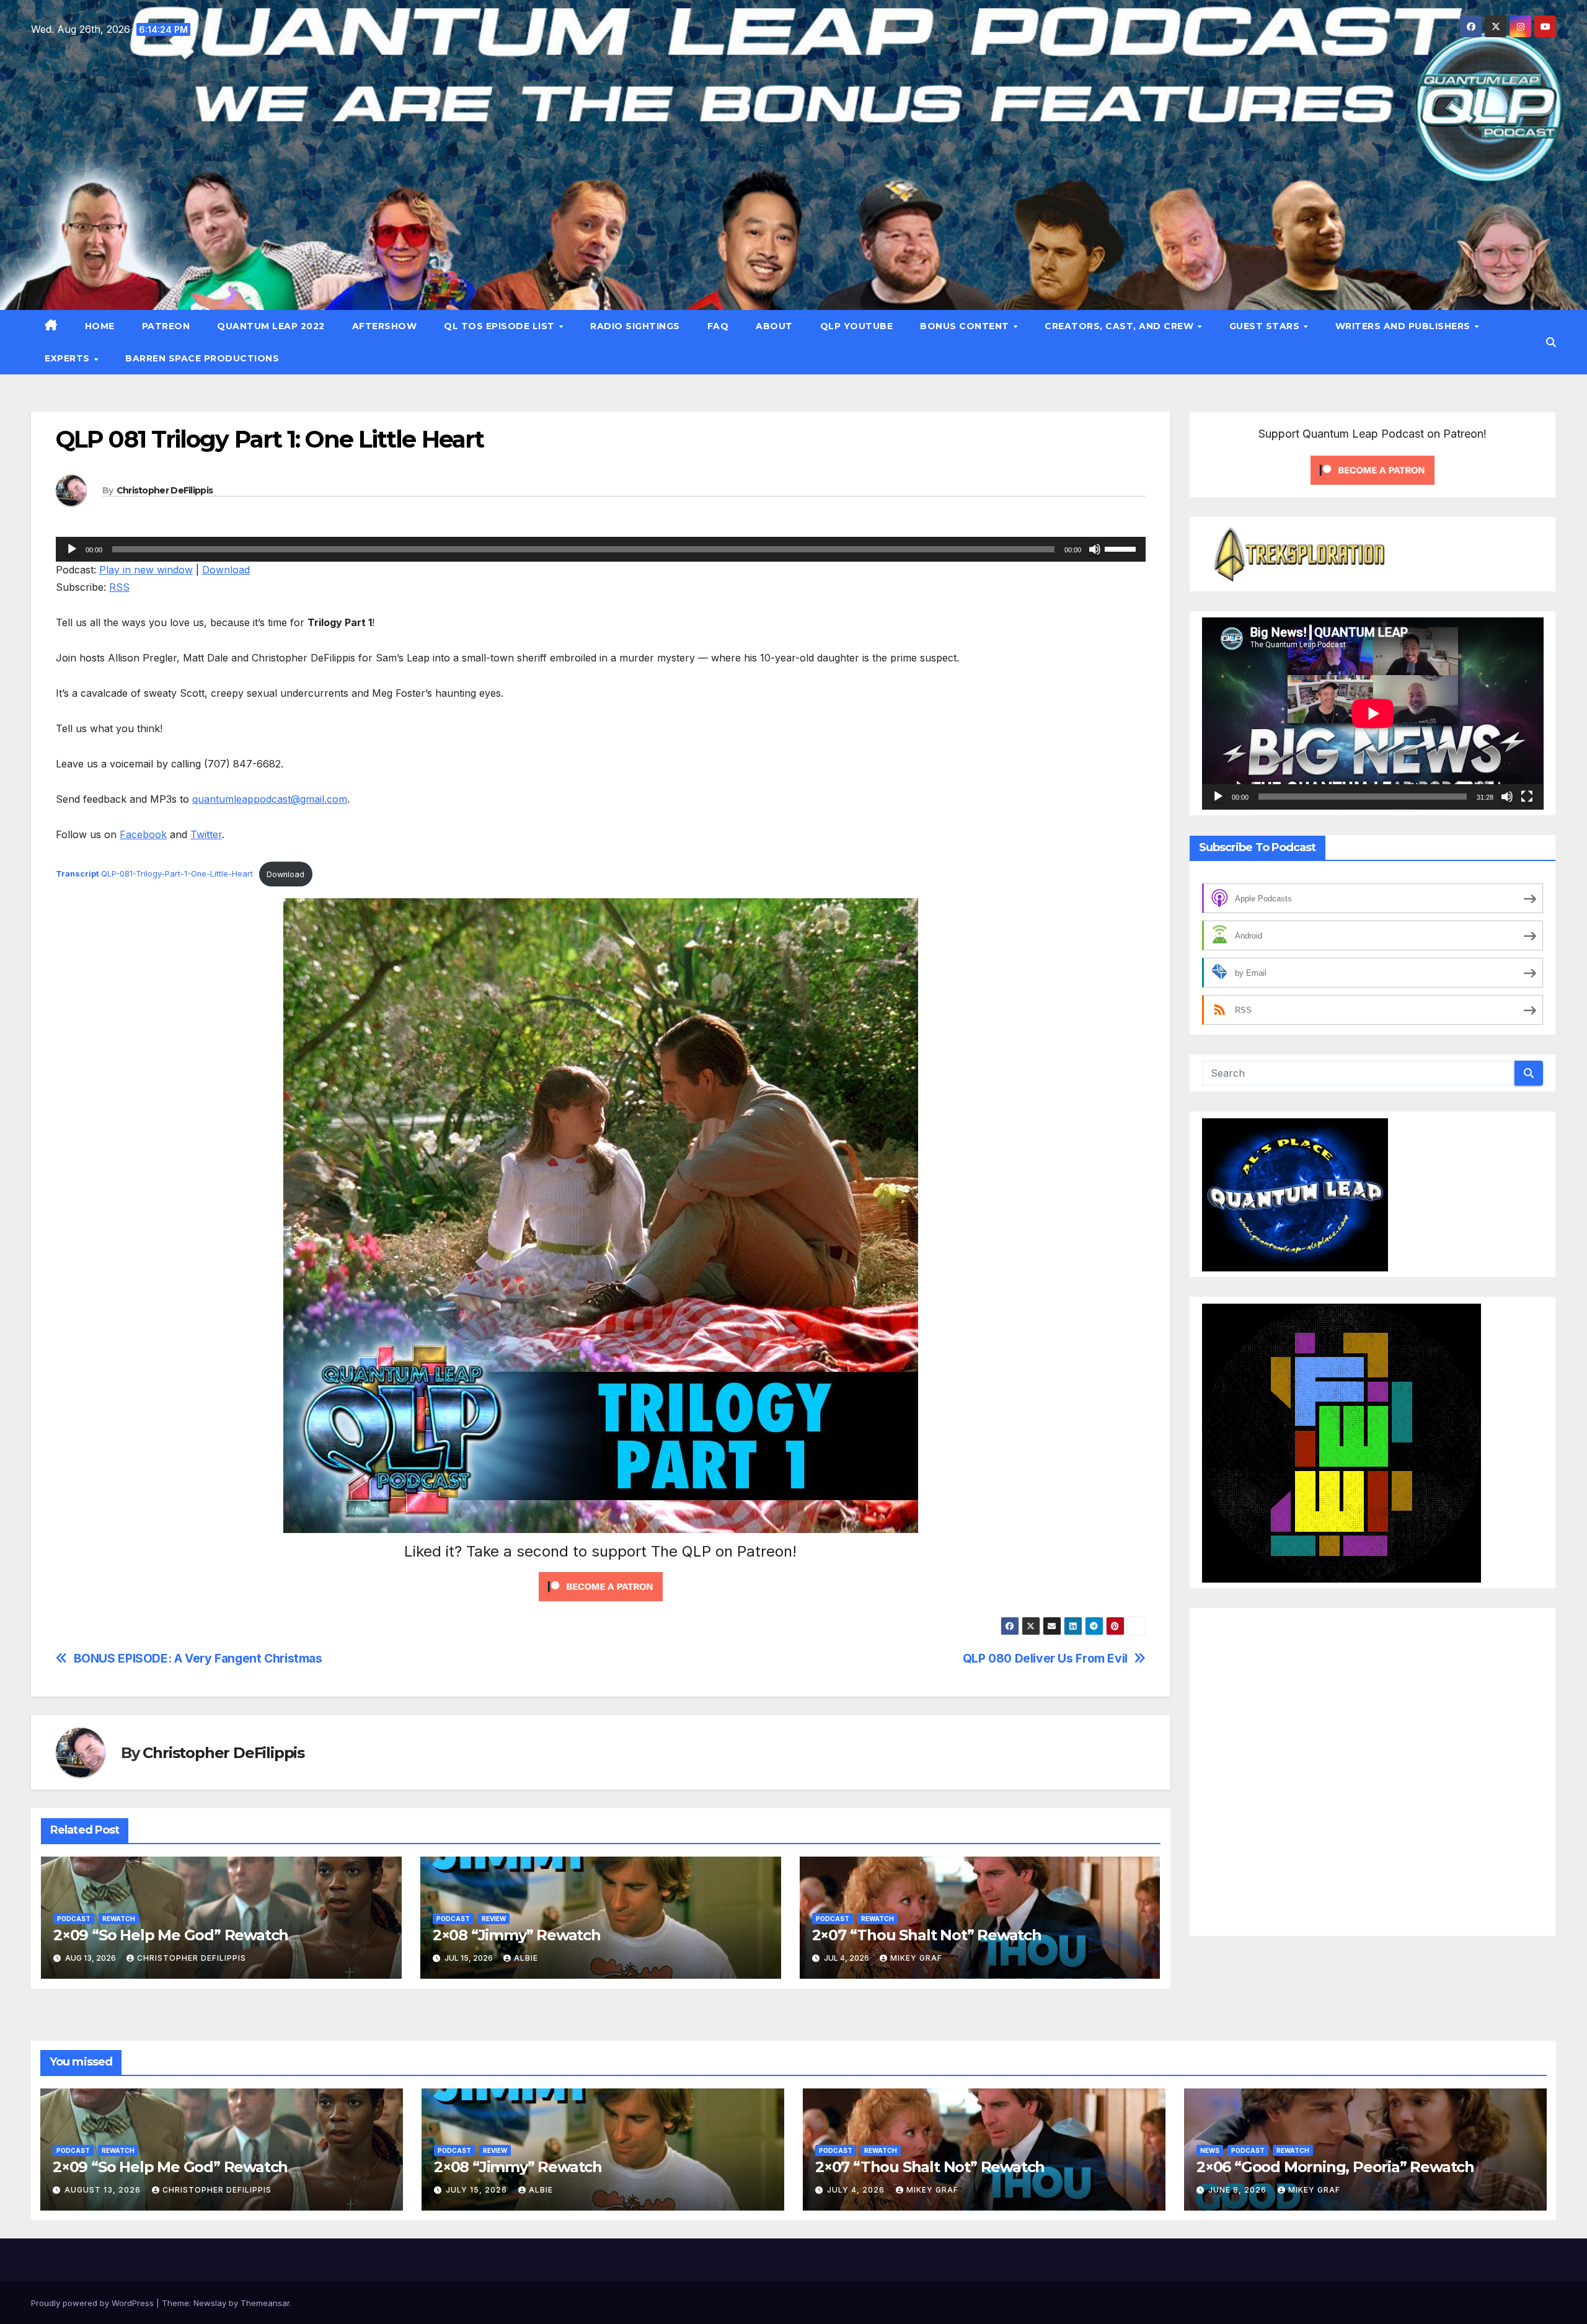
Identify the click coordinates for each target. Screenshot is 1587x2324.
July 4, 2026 (857, 2190)
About (774, 326)
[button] (1551, 342)
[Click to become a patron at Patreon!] (601, 1586)
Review (494, 1919)
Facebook (143, 834)
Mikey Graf (916, 1958)
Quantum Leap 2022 (271, 326)
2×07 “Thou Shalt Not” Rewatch (927, 1935)
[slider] (1122, 548)
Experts (69, 358)
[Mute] (1095, 549)
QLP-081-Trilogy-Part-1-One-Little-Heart (154, 874)
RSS (119, 587)
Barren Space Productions (202, 358)
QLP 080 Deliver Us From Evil (1045, 1659)
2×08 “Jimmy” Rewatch (517, 1935)
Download (226, 570)
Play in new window (146, 570)
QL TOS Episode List (501, 326)
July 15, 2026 (478, 2190)
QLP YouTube (857, 326)
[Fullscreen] (1527, 797)
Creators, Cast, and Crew (1121, 326)
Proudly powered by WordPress (94, 2303)
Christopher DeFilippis (165, 490)
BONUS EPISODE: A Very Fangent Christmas (198, 1659)
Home (100, 326)
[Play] (72, 549)
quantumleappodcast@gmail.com (270, 799)
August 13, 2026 (104, 2190)
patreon (166, 326)
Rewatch (119, 1919)
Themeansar (265, 2303)
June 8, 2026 (1239, 2190)
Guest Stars (1266, 326)
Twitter (206, 834)
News (1210, 2150)
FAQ (718, 326)
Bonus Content (966, 326)
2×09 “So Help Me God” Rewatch (171, 1935)
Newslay (210, 2303)
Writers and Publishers (1404, 326)
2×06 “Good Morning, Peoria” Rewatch (1335, 2167)
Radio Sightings (635, 326)
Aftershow (385, 326)
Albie (526, 1958)
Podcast (74, 1919)
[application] (601, 549)
